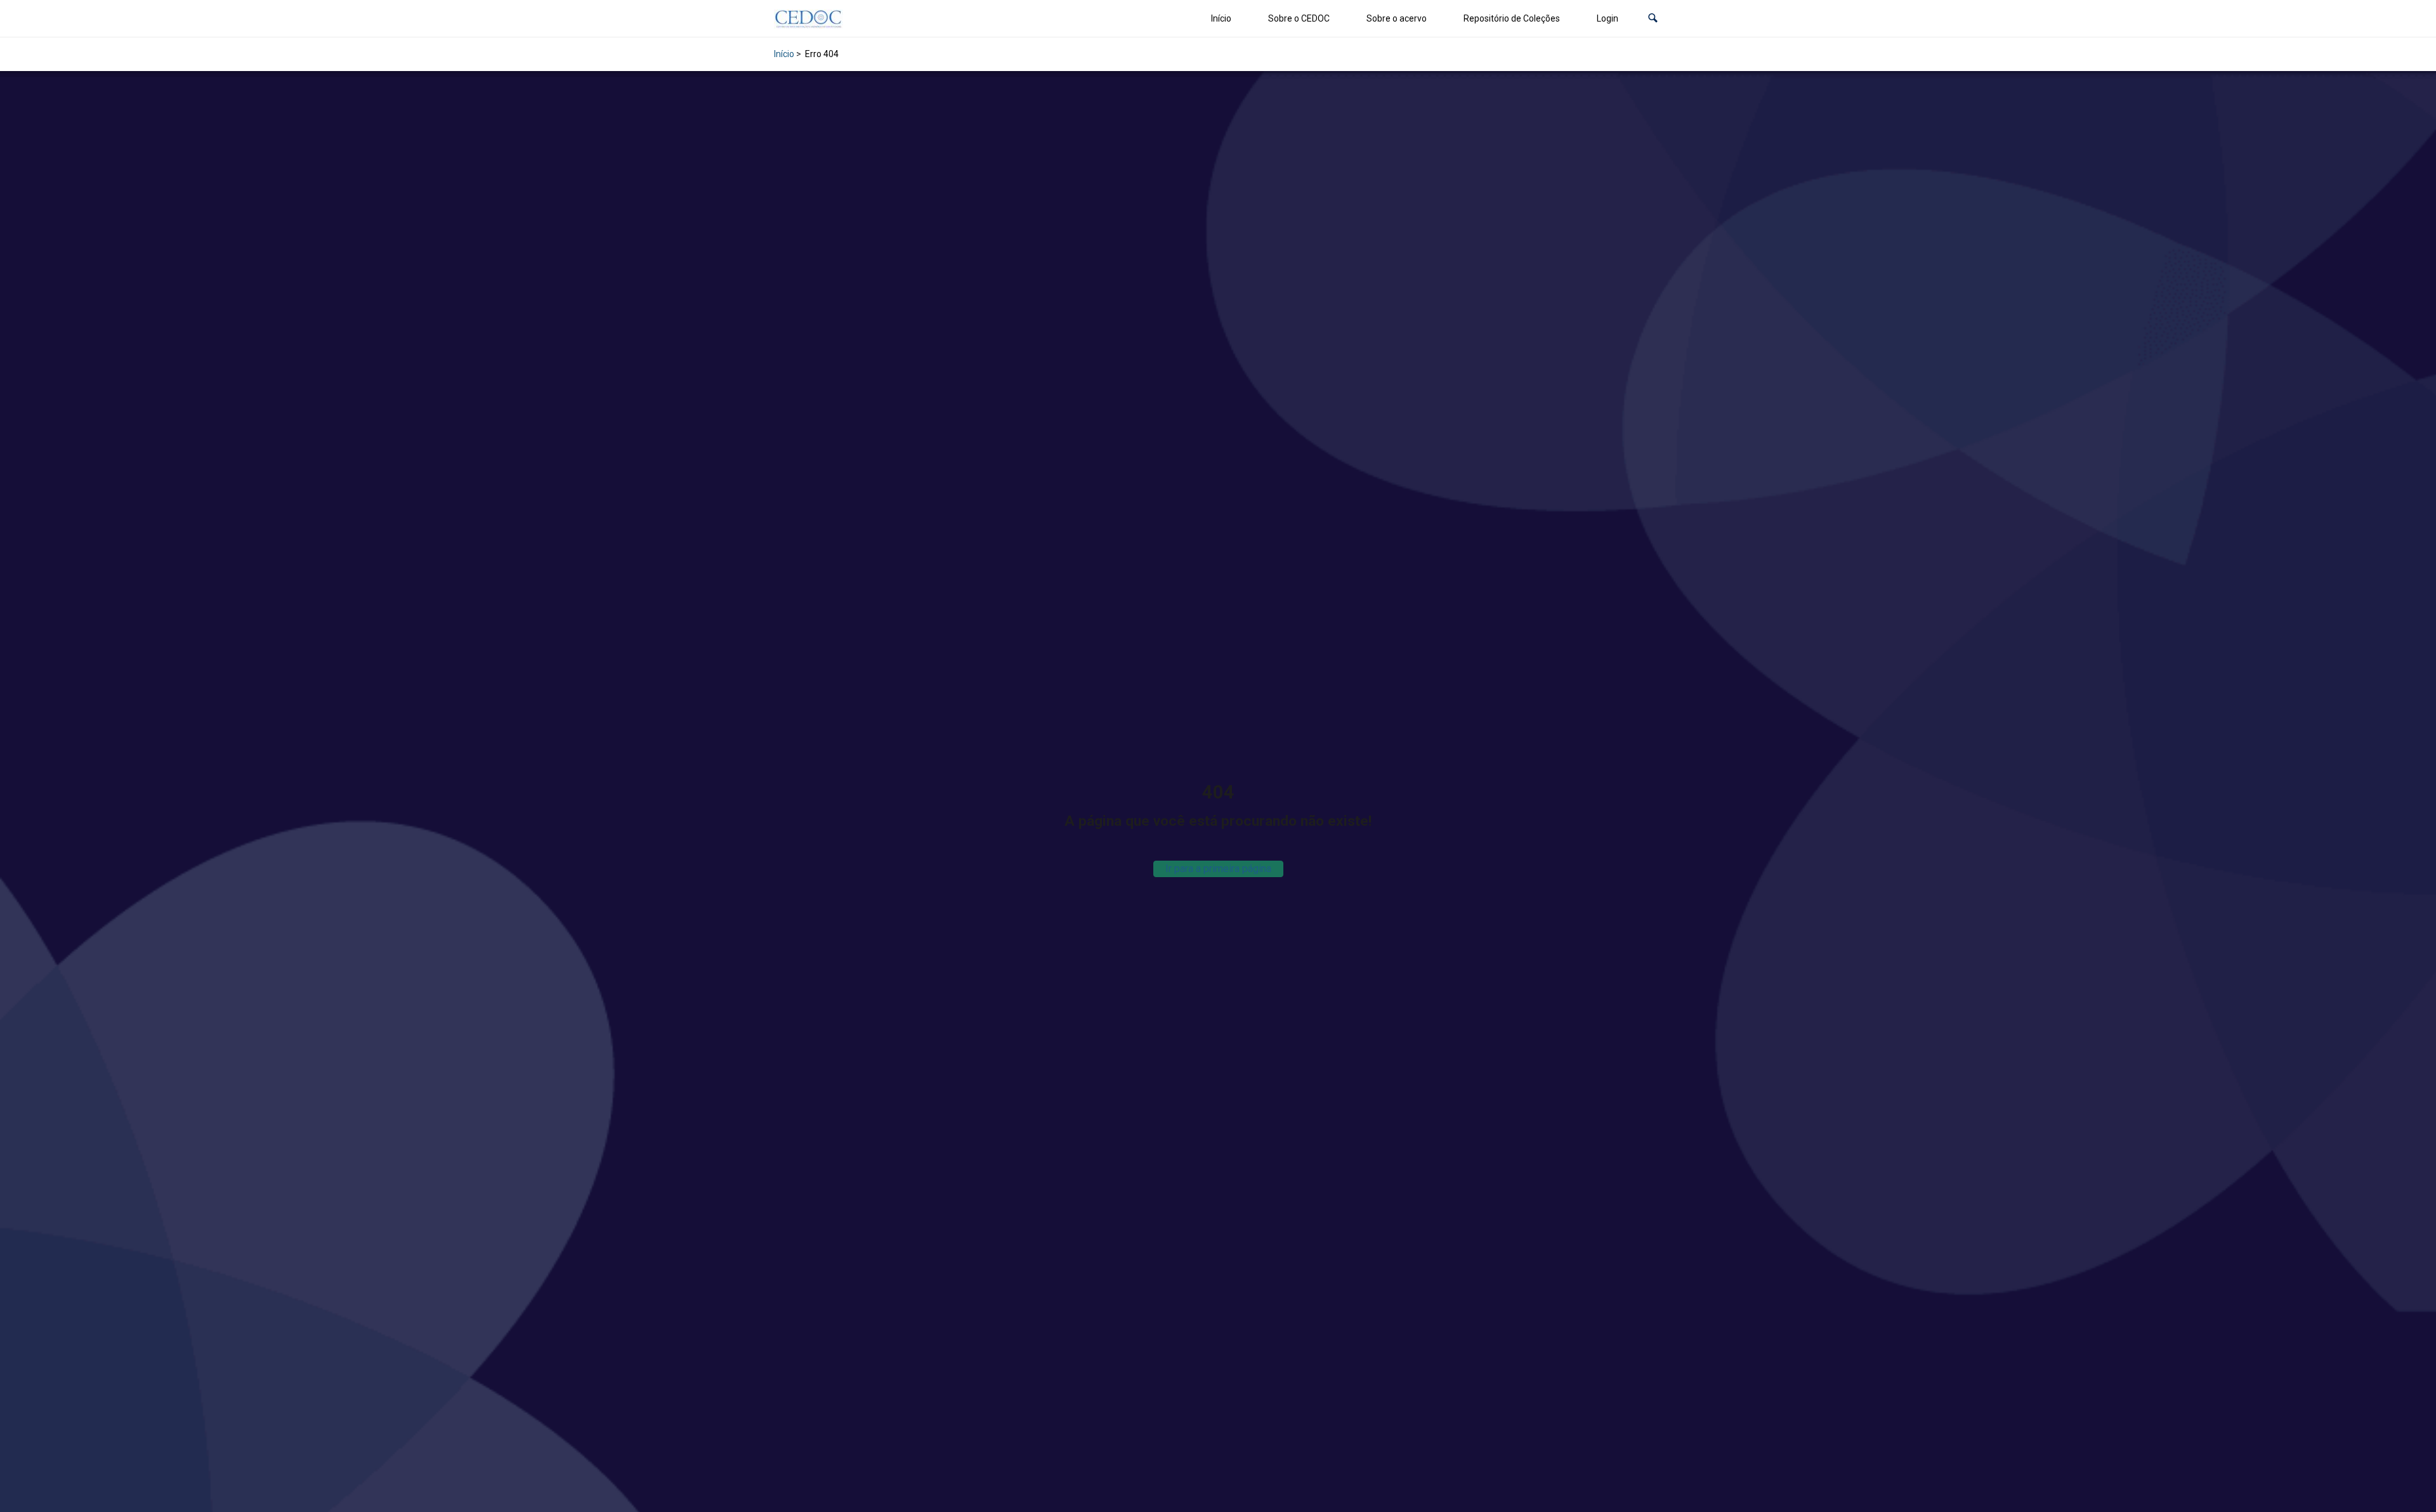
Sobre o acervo (1397, 18)
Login (1608, 18)
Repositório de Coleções (1512, 18)
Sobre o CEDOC (1299, 18)
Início (1221, 18)
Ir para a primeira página (1218, 869)
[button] (1653, 19)
